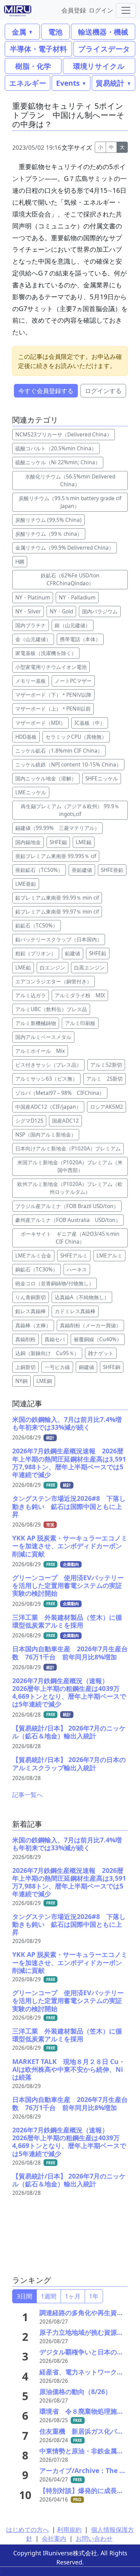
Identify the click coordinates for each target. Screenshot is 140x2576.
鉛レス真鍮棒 (31, 1311)
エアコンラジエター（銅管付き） (54, 982)
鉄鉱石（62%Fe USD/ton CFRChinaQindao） (73, 579)
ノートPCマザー (73, 681)
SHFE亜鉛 (112, 870)
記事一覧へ (28, 1795)
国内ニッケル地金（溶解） (46, 779)
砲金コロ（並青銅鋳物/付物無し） (55, 1283)
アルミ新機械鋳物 (36, 1023)
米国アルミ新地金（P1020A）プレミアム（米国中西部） (70, 1166)
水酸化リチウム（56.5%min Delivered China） (70, 481)
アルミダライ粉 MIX (80, 995)
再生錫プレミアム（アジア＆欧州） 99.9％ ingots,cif (70, 810)
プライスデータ (104, 49)
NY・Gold (61, 611)
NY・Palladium (77, 598)
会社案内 (54, 2538)
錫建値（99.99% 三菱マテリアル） (57, 828)
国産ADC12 (65, 1121)
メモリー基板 (31, 681)
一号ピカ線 (57, 1367)
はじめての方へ (28, 2530)
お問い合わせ (94, 2538)
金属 (19, 32)
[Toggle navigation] (126, 10)
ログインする (103, 391)
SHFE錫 (58, 842)
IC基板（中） (90, 723)
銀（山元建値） (73, 625)
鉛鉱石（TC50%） (37, 926)
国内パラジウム (100, 611)
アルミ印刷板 (80, 1023)
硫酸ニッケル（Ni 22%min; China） (58, 462)
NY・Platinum (33, 598)
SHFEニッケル (102, 779)
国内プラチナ (31, 625)
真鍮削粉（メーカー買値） (90, 1325)
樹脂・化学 (33, 66)
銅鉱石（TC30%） (37, 1270)
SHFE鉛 (98, 953)
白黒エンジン (89, 968)
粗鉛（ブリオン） (36, 953)
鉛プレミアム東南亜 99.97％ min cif (57, 912)
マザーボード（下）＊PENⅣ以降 (53, 695)
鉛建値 (73, 953)
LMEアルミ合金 (33, 1256)
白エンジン (52, 968)
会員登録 (74, 10)
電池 (55, 32)
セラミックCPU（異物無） (76, 737)
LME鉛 (23, 968)
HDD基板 (26, 737)
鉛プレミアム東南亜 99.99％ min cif (57, 898)
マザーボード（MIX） (40, 723)
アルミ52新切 (106, 1065)
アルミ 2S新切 (104, 1079)
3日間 (24, 2296)
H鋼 (20, 562)
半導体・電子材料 (38, 49)
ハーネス (77, 1270)
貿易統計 (110, 83)
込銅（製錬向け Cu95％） (47, 1353)
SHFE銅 (112, 1367)
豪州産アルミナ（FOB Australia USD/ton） (68, 1220)
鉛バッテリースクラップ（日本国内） (59, 939)
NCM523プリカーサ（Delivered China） (64, 435)
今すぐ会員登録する (46, 391)
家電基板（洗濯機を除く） (46, 653)
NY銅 (21, 1381)
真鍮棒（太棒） (33, 1325)
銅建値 (86, 1367)
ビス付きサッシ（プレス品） (48, 1065)
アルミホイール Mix (40, 1051)
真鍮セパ (55, 1339)
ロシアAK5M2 (107, 1107)
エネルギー (28, 83)
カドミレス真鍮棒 (75, 1311)
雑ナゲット (101, 1353)
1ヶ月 (73, 2296)
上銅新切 (25, 1367)
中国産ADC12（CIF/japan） (48, 1107)
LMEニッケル (31, 792)
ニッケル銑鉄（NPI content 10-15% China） (68, 765)
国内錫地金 (28, 842)
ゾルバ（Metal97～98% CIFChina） (60, 1093)
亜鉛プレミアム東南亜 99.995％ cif (56, 856)
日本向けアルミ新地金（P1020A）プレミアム (68, 1149)
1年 (94, 2296)
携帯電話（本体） (80, 639)
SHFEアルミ (74, 1256)
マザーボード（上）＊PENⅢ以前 (53, 709)
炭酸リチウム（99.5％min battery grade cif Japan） (70, 502)
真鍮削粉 (25, 1339)
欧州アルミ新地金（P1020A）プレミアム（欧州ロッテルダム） (70, 1188)
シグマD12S (29, 1121)
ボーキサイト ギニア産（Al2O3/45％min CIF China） (73, 1238)
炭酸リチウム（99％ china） (49, 534)
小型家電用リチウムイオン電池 (51, 667)
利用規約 (69, 2530)
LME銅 (44, 1381)
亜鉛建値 (82, 870)
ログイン (101, 10)
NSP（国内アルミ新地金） (46, 1135)
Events (68, 83)
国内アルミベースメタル (43, 1037)
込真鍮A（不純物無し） (82, 1297)
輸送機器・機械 (103, 32)
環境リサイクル (99, 66)
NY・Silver (28, 611)
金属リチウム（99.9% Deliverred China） (65, 548)
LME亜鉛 (26, 884)
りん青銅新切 (31, 1297)
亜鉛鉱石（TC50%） (39, 870)
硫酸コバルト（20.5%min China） (56, 448)
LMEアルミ (109, 1256)
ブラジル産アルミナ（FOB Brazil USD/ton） (67, 1206)
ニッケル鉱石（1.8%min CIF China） (59, 751)
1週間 (49, 2296)
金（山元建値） (33, 639)
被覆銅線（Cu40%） (98, 1339)
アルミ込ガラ (31, 995)
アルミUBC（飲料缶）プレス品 (51, 1009)
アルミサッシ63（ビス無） (46, 1079)
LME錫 (84, 842)
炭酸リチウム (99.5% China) (48, 520)
